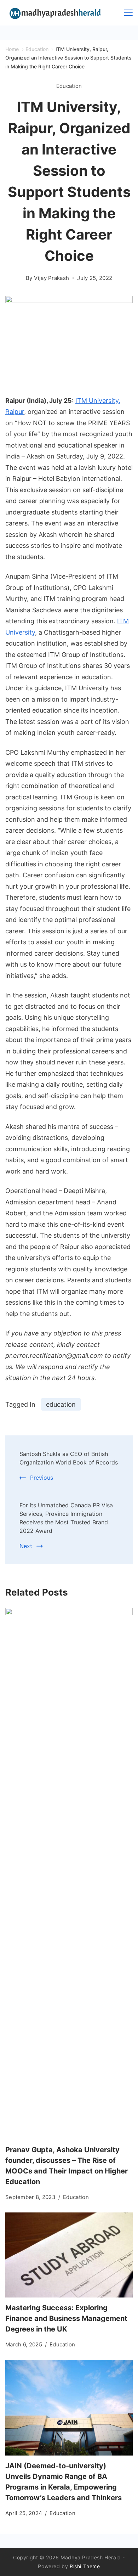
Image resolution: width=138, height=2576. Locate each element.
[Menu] (128, 13)
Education (69, 86)
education (61, 1404)
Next (26, 1546)
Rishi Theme (85, 2566)
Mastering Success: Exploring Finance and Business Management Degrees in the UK (66, 2318)
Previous (42, 1478)
